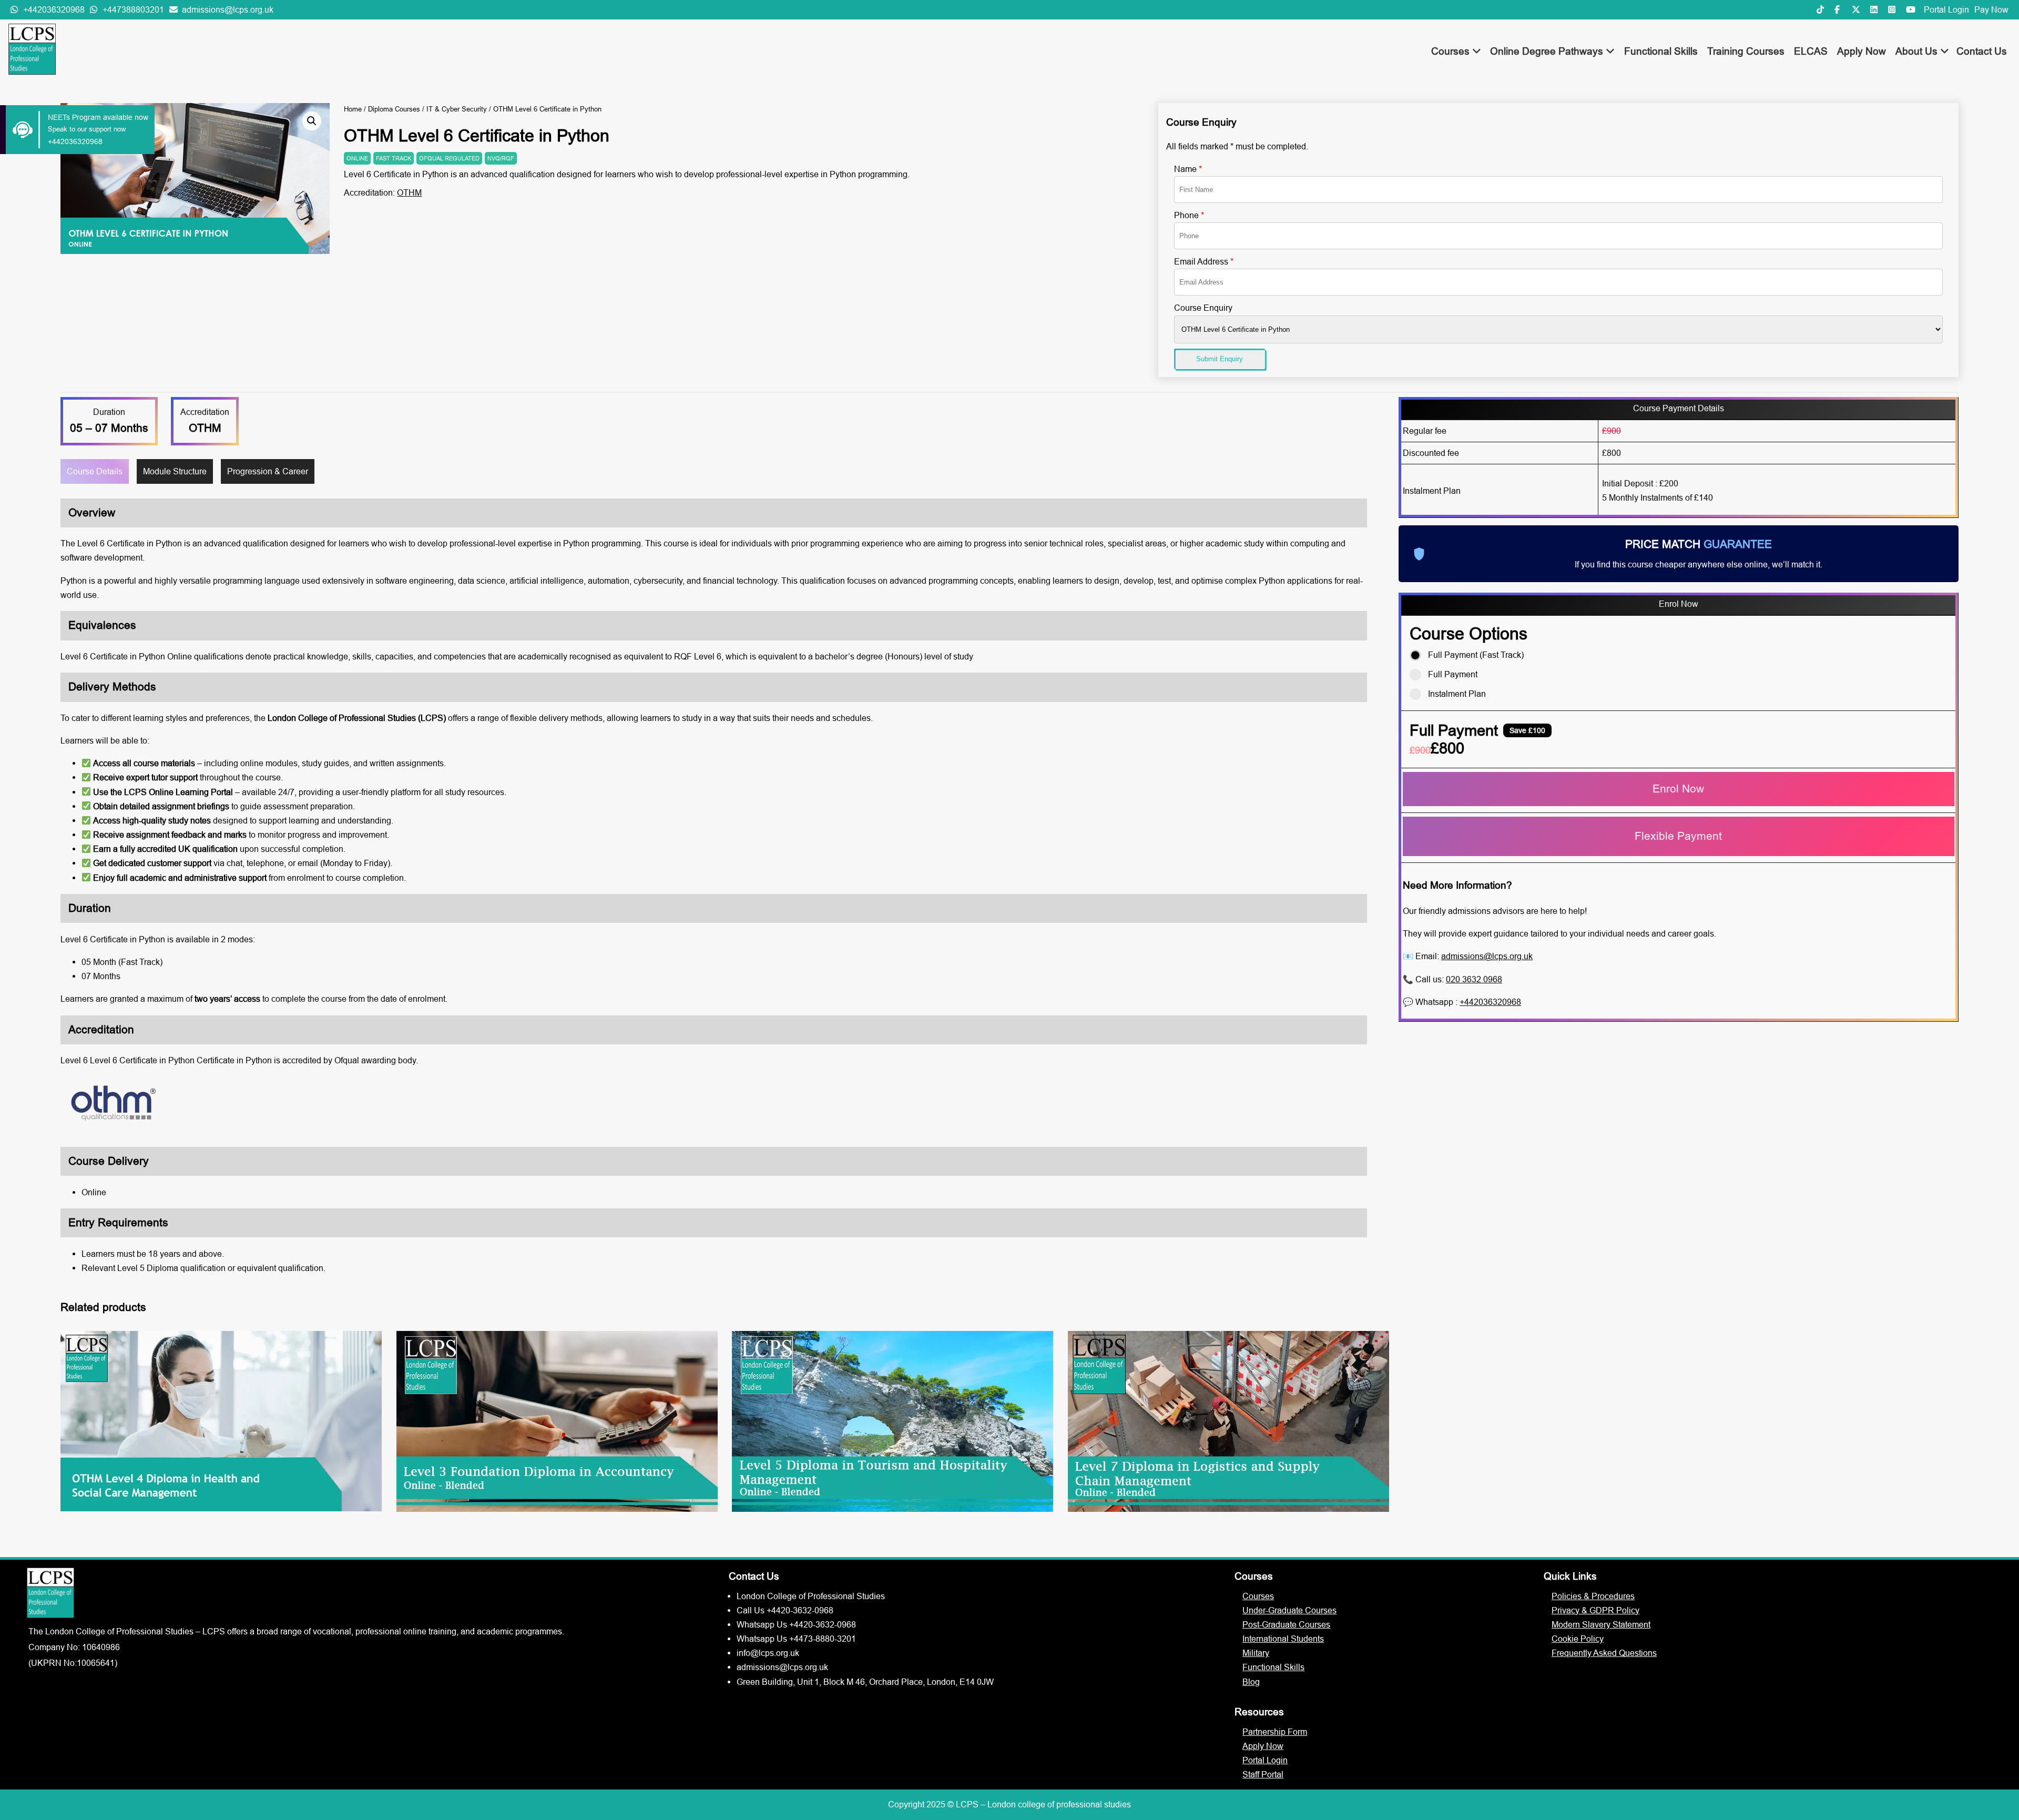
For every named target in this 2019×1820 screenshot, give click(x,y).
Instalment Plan (1457, 694)
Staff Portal (1263, 1774)
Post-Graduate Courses (1286, 1624)
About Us (1918, 51)
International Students (1283, 1639)
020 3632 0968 (1474, 979)
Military (1256, 1653)
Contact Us (1982, 51)
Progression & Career (268, 471)
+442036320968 (1490, 1002)
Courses (1452, 51)
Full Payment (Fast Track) (1476, 655)
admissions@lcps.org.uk (1487, 956)
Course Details (95, 471)
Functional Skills (1661, 51)
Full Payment (1453, 674)
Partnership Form (1275, 1732)
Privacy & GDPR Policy (1595, 1610)
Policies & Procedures (1593, 1596)
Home (353, 109)
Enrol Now (1678, 789)
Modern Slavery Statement (1601, 1624)
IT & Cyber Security (457, 109)
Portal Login (1946, 9)
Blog (1251, 1682)
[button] (312, 121)
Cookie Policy (1578, 1639)
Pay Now (1991, 9)
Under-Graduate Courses (1289, 1610)
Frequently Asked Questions (1604, 1653)
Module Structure (175, 471)
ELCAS (1811, 51)
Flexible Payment (1678, 836)
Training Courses (1746, 51)
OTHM (409, 192)
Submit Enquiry (1220, 359)
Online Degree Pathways (1548, 51)
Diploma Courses (394, 109)
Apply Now (1862, 51)
